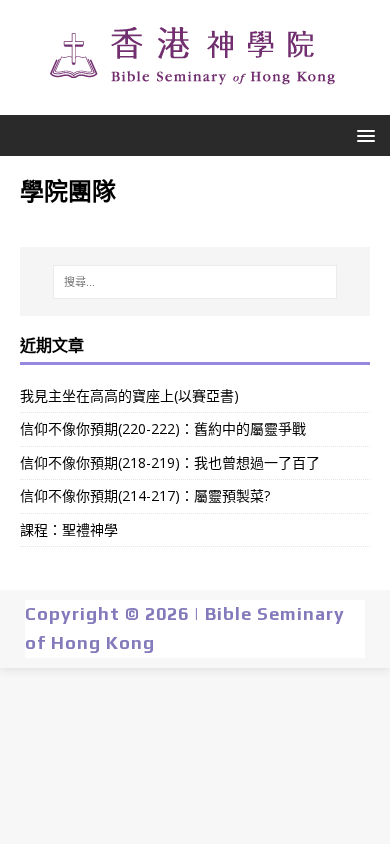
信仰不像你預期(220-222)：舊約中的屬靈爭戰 (163, 428)
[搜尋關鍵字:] (195, 282)
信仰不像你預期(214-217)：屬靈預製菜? (145, 495)
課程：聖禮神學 (69, 529)
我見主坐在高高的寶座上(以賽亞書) (129, 395)
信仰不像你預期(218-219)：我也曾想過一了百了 (170, 462)
